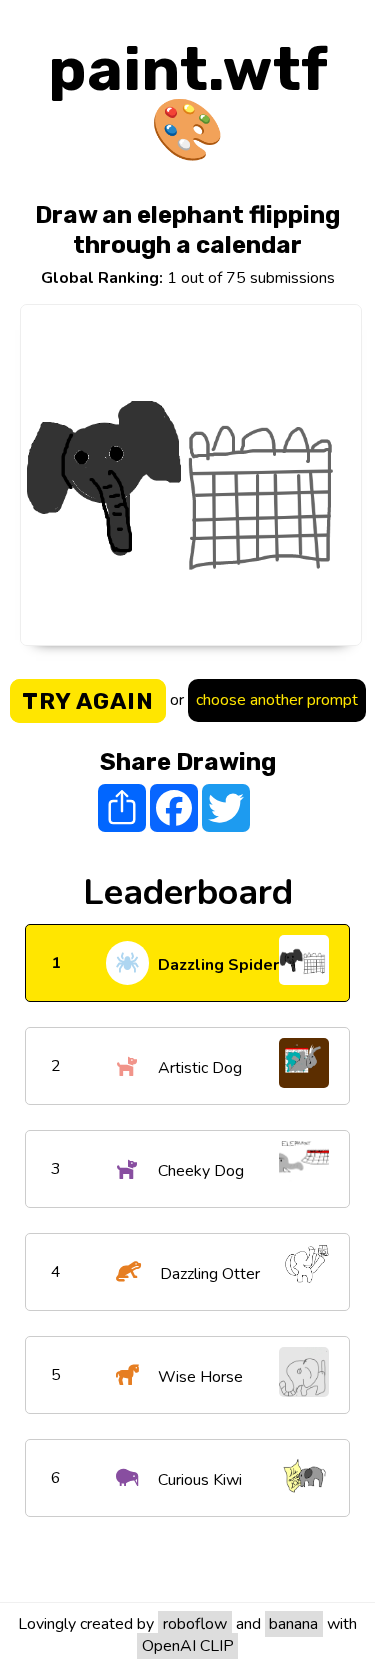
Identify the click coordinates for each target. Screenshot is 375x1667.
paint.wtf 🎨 (188, 99)
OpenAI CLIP (188, 1646)
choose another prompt (277, 700)
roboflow (195, 1624)
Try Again (88, 701)
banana (293, 1624)
